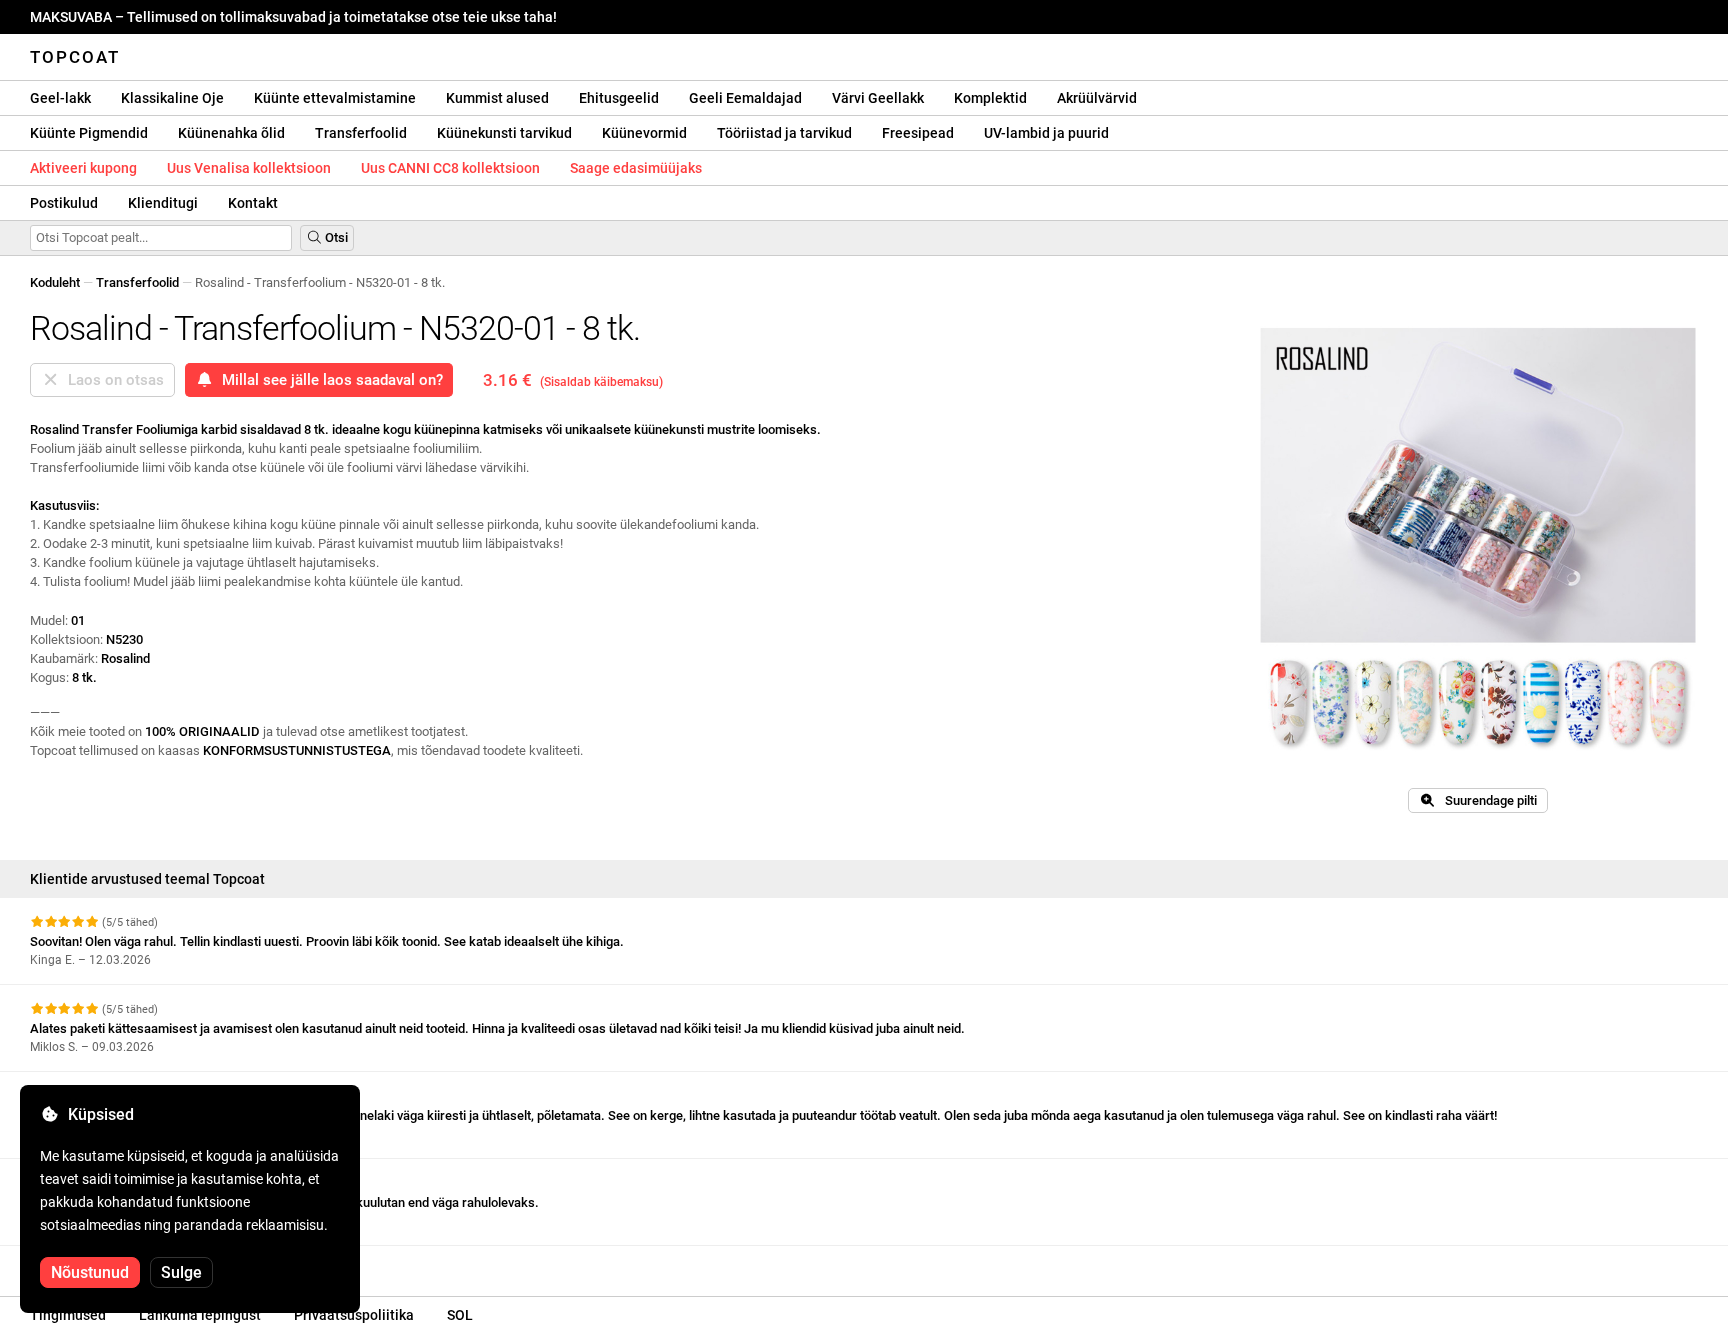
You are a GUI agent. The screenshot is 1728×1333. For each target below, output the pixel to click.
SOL (460, 1315)
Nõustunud (90, 1272)
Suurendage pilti (1486, 800)
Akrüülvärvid (1097, 98)
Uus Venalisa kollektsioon (249, 168)
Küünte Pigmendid (89, 133)
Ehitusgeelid (619, 98)
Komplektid (990, 98)
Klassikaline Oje (172, 98)
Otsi (335, 237)
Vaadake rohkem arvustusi (109, 1263)
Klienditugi (163, 203)
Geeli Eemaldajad (745, 98)
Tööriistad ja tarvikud (784, 133)
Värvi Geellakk (878, 98)
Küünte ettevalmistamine (335, 98)
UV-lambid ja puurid (1046, 133)
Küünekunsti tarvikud (504, 133)
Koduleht (55, 282)
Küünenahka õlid (231, 133)
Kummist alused (497, 98)
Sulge (181, 1272)
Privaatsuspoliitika (354, 1315)
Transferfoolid (361, 133)
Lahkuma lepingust (200, 1315)
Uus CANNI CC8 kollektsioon (450, 168)
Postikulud (64, 203)
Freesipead (918, 133)
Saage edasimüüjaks (636, 168)
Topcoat (75, 57)
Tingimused (68, 1315)
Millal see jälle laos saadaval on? (328, 380)
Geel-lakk (60, 98)
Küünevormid (644, 133)
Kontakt (253, 203)
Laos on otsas (112, 380)
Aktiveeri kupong (83, 168)
